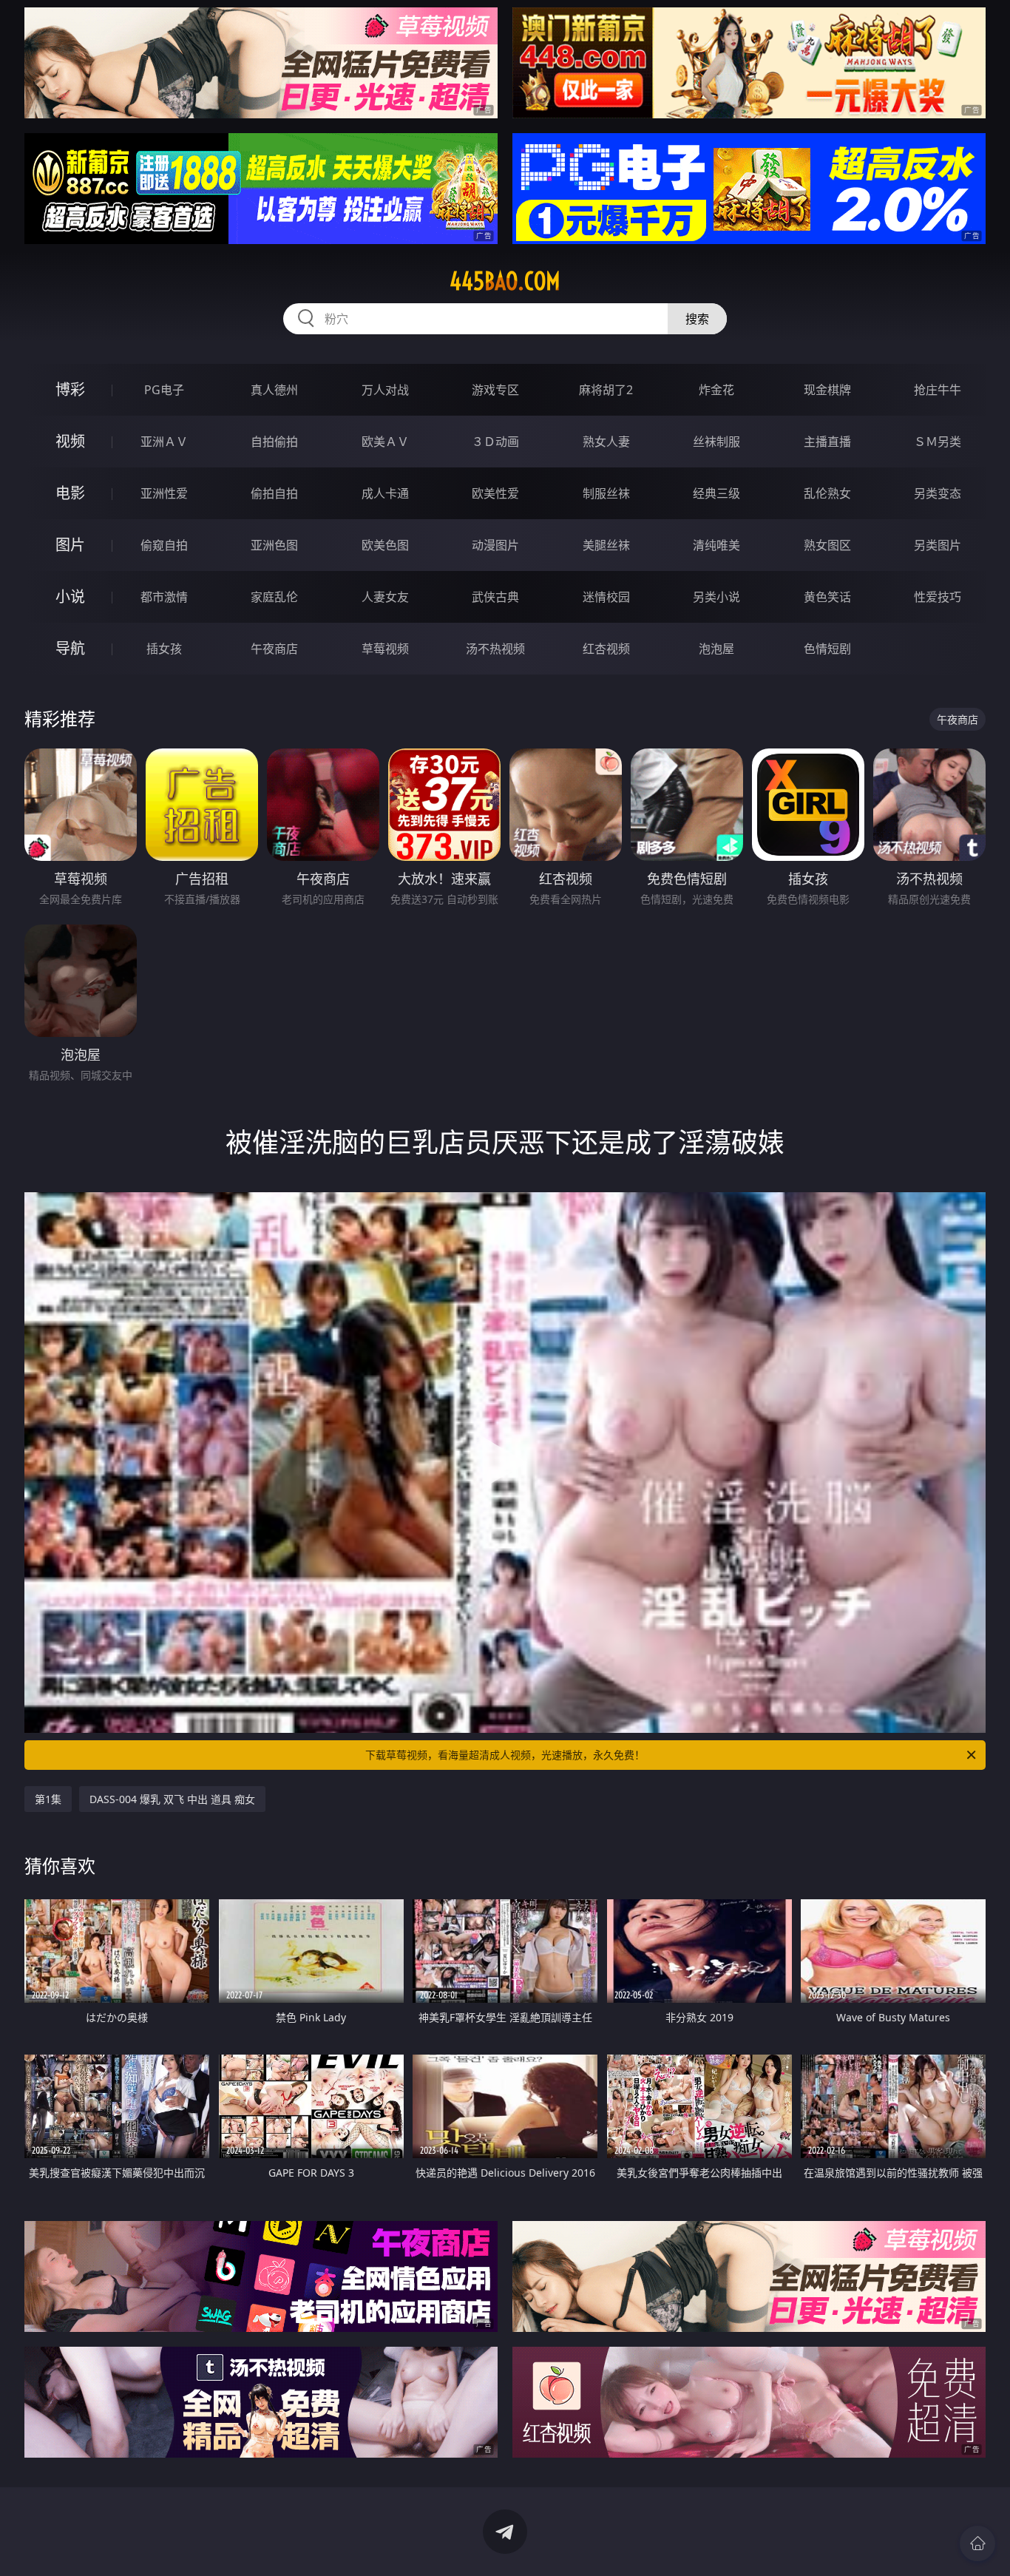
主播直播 (827, 442)
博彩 (70, 389)
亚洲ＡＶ (164, 442)
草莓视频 (385, 649)
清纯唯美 (716, 545)
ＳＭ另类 (938, 442)
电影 (70, 493)
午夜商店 (274, 649)
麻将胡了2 (606, 390)
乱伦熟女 (827, 493)
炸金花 (716, 390)
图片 (70, 545)
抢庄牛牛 (938, 390)
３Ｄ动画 (495, 442)
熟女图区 (827, 545)
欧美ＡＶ (385, 442)
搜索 (697, 319)
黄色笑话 (827, 597)
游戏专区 (495, 390)
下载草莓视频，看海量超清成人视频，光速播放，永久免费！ (505, 1755)
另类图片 (938, 545)
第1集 (48, 1799)
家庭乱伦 (274, 597)
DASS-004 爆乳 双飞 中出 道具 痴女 (172, 1799)
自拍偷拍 (274, 442)
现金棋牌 (827, 390)
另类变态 (938, 493)
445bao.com (505, 281)
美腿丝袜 (606, 545)
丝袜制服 (716, 442)
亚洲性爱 (164, 493)
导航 (70, 648)
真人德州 (274, 390)
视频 (70, 441)
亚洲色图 (274, 545)
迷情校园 (606, 597)
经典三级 (716, 493)
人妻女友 (385, 597)
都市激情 (164, 597)
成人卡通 (385, 493)
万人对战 (385, 390)
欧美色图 (385, 545)
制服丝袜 (606, 493)
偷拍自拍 (274, 493)
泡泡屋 (716, 649)
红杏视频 (606, 649)
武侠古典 (495, 597)
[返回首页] (977, 2543)
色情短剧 (827, 649)
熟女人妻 (606, 442)
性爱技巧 (938, 597)
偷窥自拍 (164, 545)
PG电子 (164, 390)
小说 (70, 596)
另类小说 (716, 597)
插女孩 (164, 649)
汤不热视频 (495, 649)
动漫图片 (495, 545)
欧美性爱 (495, 493)
